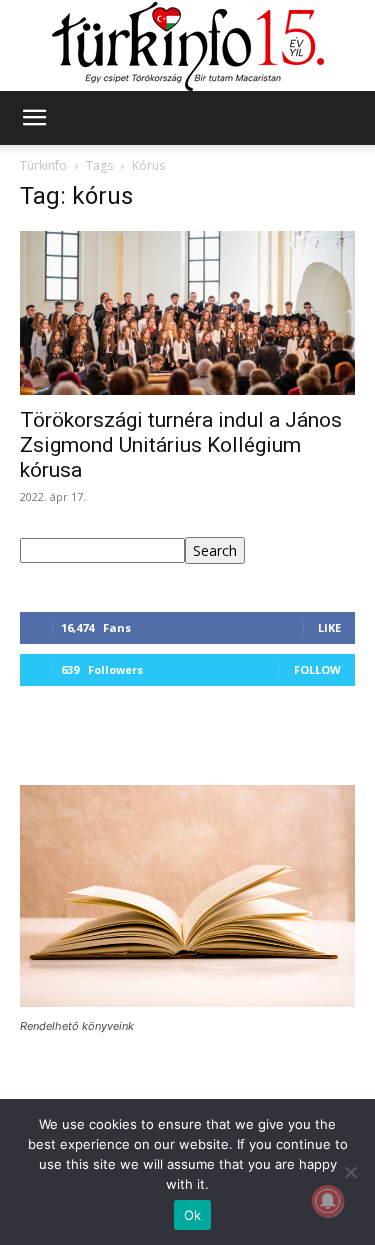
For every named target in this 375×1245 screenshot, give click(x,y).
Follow (317, 669)
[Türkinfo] (188, 46)
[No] (350, 1172)
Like (329, 627)
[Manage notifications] (328, 1201)
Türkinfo (43, 165)
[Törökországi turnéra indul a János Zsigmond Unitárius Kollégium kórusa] (187, 313)
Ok (193, 1215)
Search (215, 550)
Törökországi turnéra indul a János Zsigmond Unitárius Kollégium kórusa (181, 445)
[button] (34, 118)
